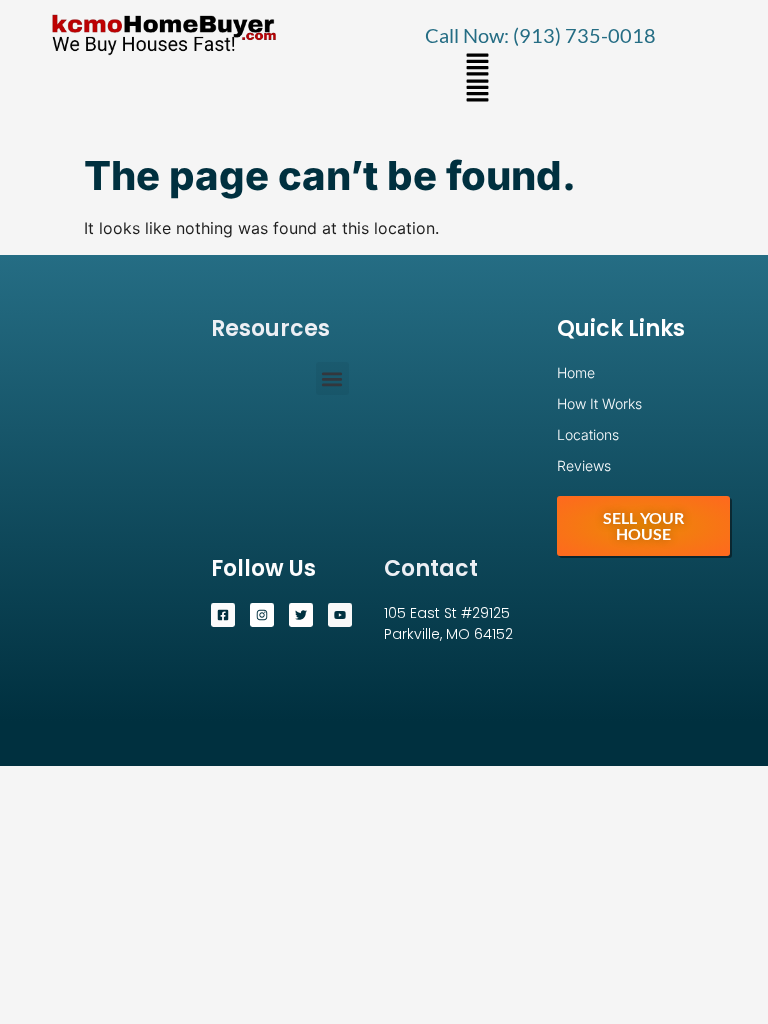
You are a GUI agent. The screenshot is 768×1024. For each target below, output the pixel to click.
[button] (478, 65)
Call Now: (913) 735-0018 (540, 35)
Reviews (584, 465)
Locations (588, 434)
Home (576, 372)
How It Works (599, 403)
